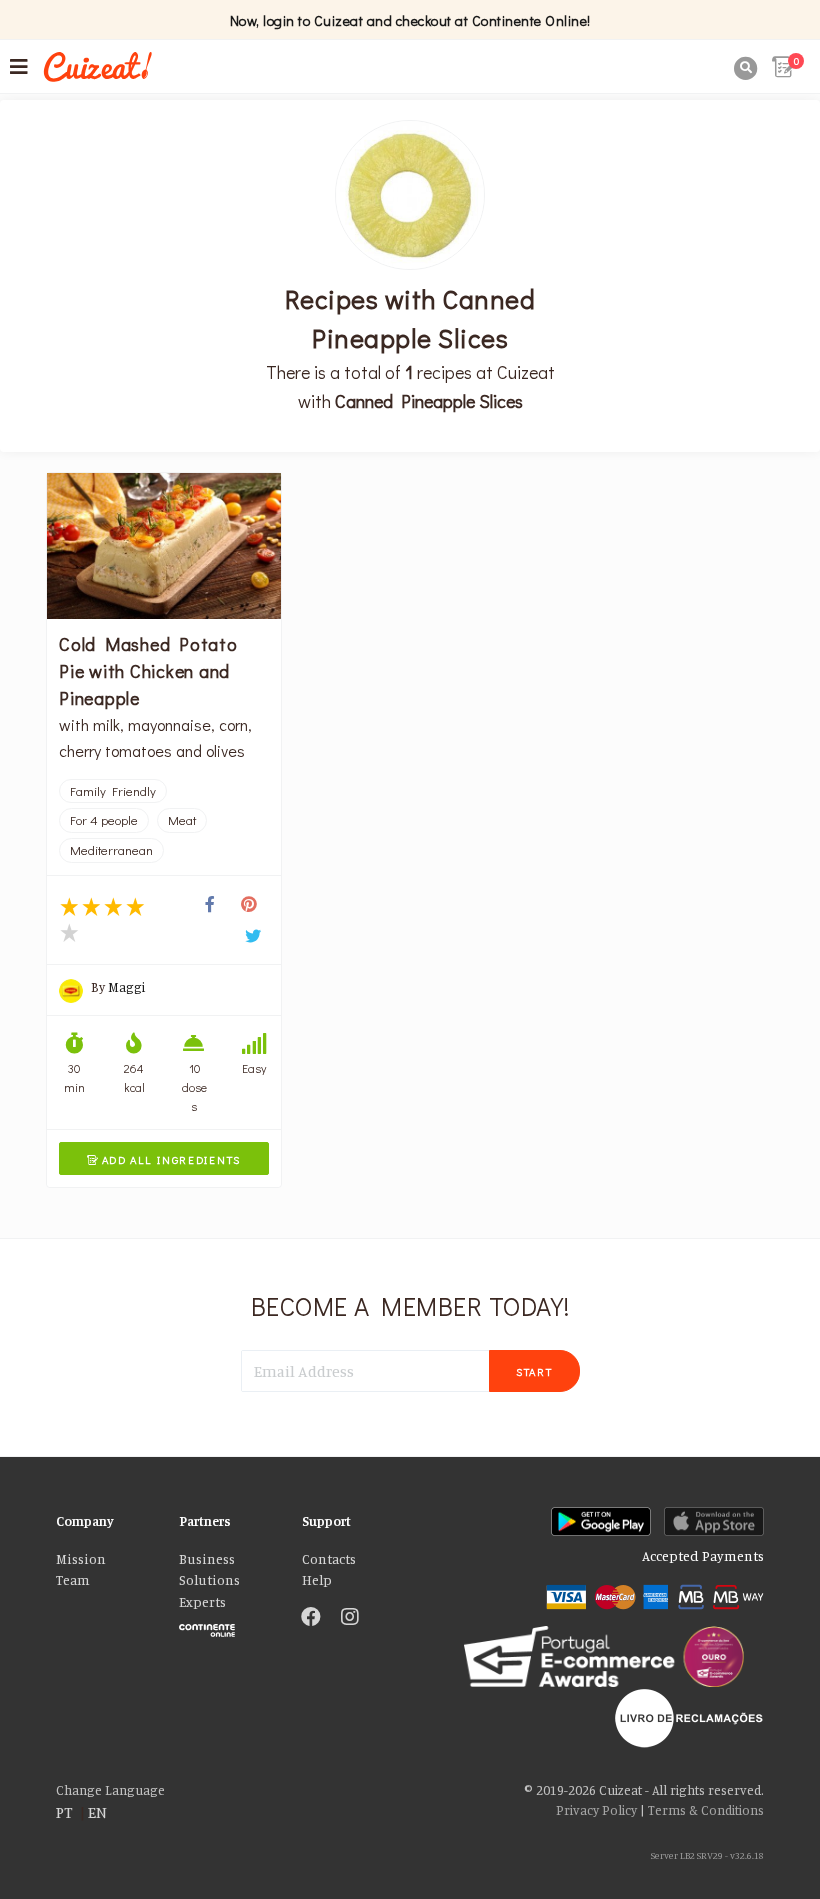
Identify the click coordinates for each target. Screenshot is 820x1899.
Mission (81, 1559)
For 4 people (104, 820)
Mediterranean (111, 850)
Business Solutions (209, 1570)
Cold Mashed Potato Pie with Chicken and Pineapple (148, 671)
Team (73, 1580)
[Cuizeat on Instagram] (350, 1618)
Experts (202, 1602)
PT (64, 1812)
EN (97, 1812)
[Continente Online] (225, 1625)
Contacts (329, 1559)
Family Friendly (113, 791)
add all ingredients (164, 1159)
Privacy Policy (596, 1810)
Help (317, 1580)
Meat (182, 820)
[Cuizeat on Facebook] (311, 1618)
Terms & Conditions (706, 1810)
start (534, 1371)
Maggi (126, 987)
